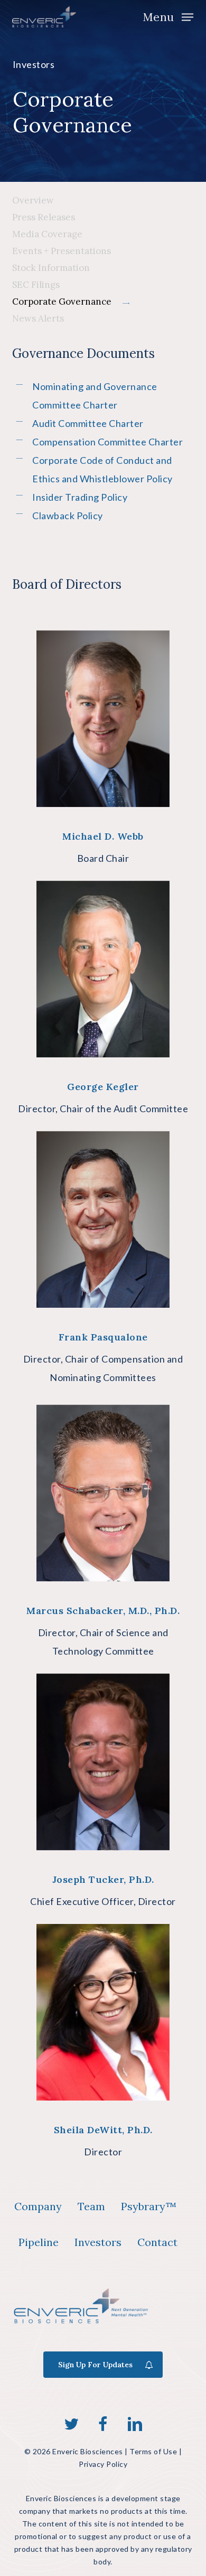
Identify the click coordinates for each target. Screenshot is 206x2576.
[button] (168, 16)
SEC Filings (36, 285)
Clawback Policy (68, 516)
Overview (33, 200)
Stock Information (51, 268)
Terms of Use (153, 2451)
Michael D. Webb (103, 836)
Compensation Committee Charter (107, 442)
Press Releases (44, 217)
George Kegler (103, 1087)
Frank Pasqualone (103, 1337)
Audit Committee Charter (88, 423)
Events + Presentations (62, 251)
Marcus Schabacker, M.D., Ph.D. (103, 1611)
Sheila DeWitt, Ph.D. (103, 2130)
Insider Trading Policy (80, 497)
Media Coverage (47, 234)
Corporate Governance (62, 302)
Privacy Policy (103, 2464)
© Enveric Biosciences (74, 2451)
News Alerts (38, 318)
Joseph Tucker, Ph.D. (103, 1879)
